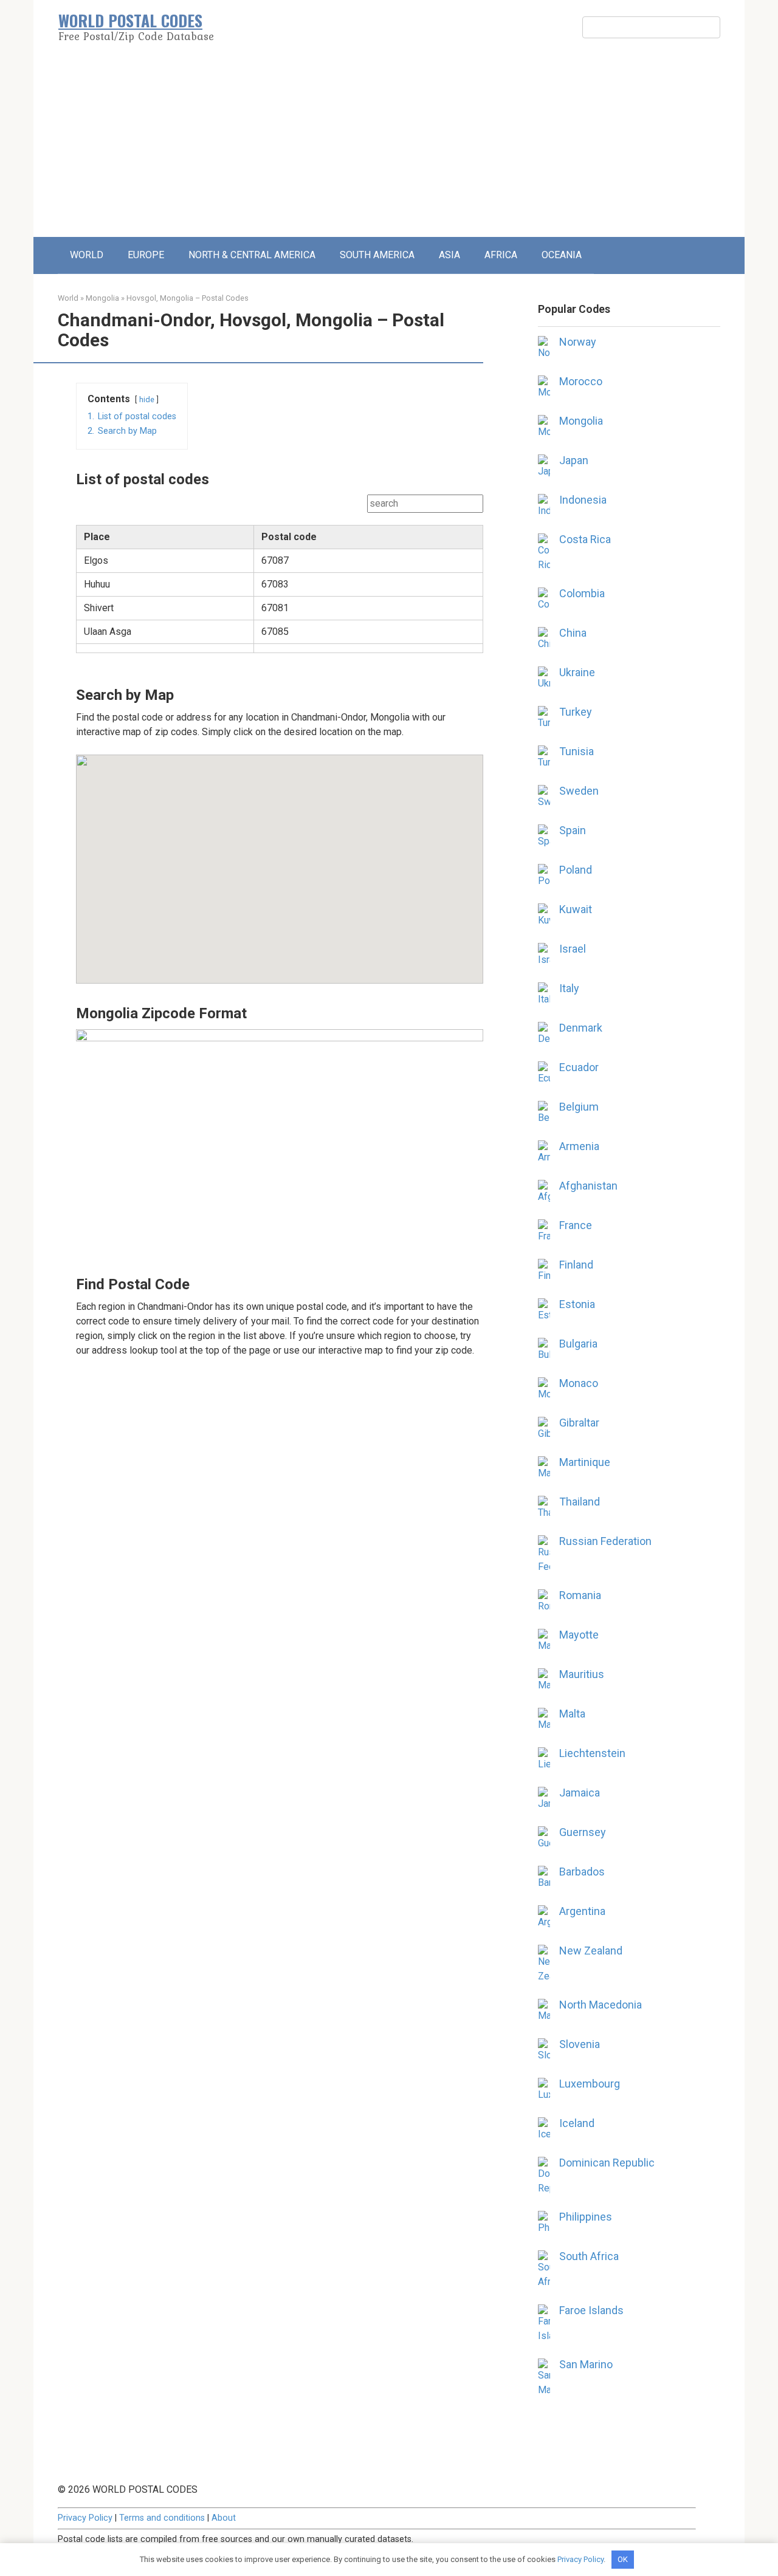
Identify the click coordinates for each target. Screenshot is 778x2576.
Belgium (579, 1107)
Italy (569, 988)
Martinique (585, 1462)
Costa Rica (585, 539)
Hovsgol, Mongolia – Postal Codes (188, 298)
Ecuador (579, 1067)
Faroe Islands (591, 2310)
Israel (573, 949)
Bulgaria (578, 1344)
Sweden (579, 791)
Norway (578, 342)
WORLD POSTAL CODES (130, 20)
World (68, 298)
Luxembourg (590, 2084)
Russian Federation (605, 1541)
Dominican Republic (607, 2163)
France (576, 1225)
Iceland (577, 2123)
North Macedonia (601, 2005)
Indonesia (583, 500)
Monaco (579, 1383)
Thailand (580, 1502)
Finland (576, 1265)
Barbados (582, 1872)
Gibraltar (579, 1423)
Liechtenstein (592, 1753)
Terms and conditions (162, 2518)
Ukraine (577, 672)
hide (147, 399)
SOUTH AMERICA (377, 255)
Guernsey (583, 1832)
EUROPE (146, 255)
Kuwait (576, 909)
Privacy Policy (85, 2518)
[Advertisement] (389, 146)
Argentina (582, 1911)
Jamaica (580, 1793)
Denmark (581, 1028)
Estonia (577, 1304)
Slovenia (580, 2044)
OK (623, 2559)
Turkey (576, 712)
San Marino (586, 2364)
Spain (573, 830)
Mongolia (102, 298)
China (573, 633)
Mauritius (582, 1674)
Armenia (579, 1146)
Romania (580, 1595)
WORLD (87, 255)
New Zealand (591, 1951)
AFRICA (501, 255)
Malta (572, 1714)
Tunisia (577, 751)
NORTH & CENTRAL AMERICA (252, 255)
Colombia (582, 593)
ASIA (449, 255)
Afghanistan (588, 1186)
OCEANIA (562, 255)
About (224, 2518)
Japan (574, 460)
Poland (576, 870)
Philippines (586, 2217)
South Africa (589, 2256)
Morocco (581, 381)
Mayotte (579, 1635)
